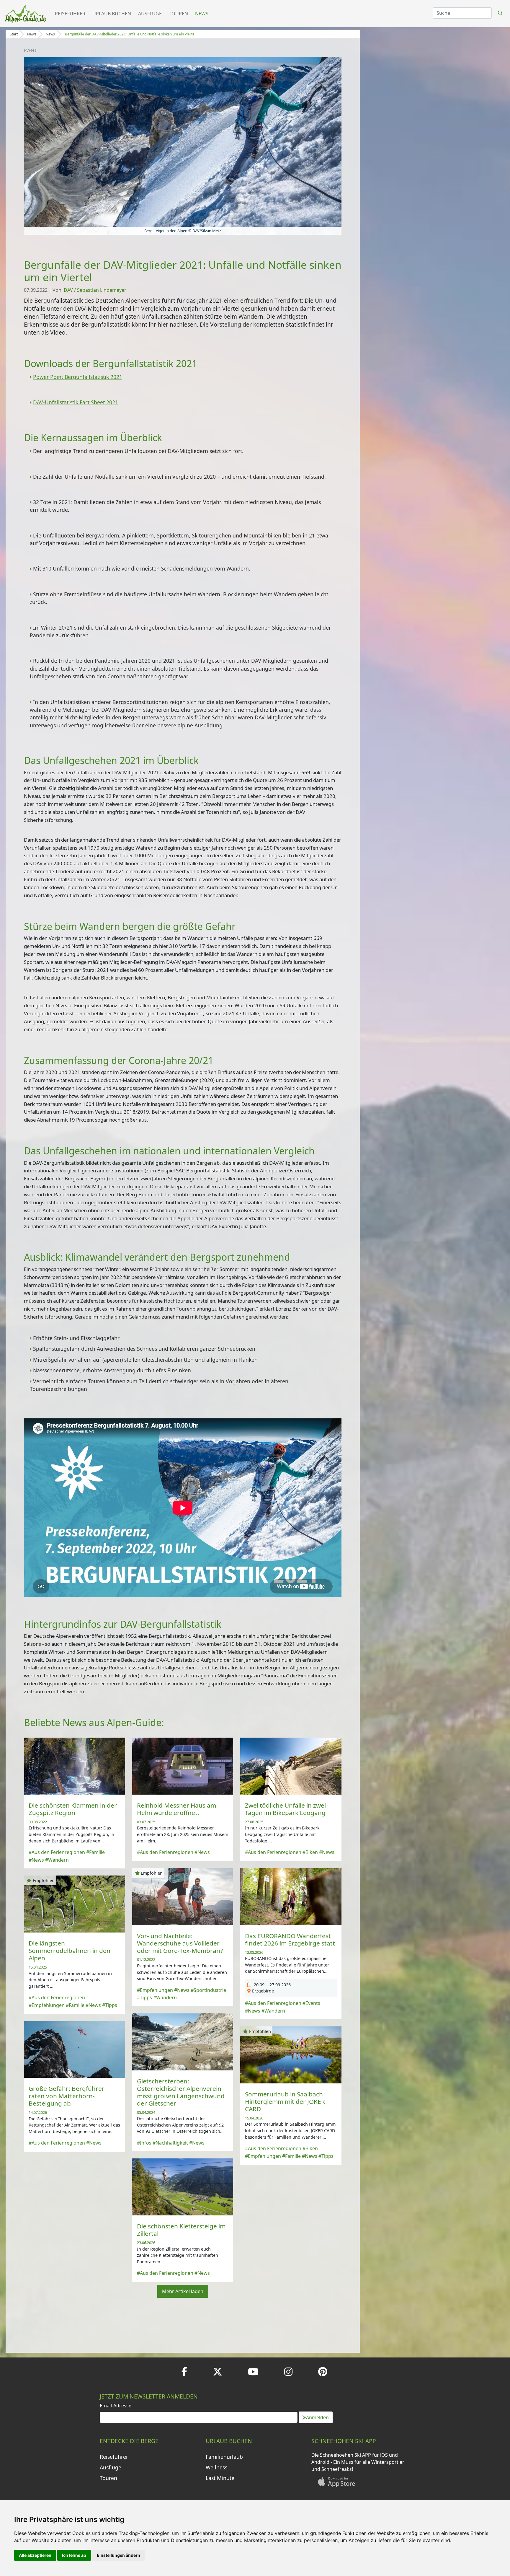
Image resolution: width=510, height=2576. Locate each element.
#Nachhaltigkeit (170, 2143)
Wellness (216, 2467)
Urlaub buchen (112, 14)
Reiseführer (70, 14)
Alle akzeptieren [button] (35, 2555)
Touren (178, 14)
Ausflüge (150, 14)
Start (14, 34)
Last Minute (220, 2478)
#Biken (310, 1852)
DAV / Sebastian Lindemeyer (95, 290)
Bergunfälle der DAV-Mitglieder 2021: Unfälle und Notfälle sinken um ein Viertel (130, 34)
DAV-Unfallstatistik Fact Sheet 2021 (76, 402)
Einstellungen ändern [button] (118, 2555)
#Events (311, 2003)
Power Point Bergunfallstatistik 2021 (78, 377)
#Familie (95, 1852)
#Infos (144, 2143)
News (202, 14)
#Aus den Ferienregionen (57, 1852)
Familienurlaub (224, 2457)
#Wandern (57, 1860)
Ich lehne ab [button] (74, 2555)
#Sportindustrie (208, 1990)
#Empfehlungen (155, 1990)
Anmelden (317, 2417)
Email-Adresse (116, 2406)
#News (36, 1860)
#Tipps (144, 1997)
